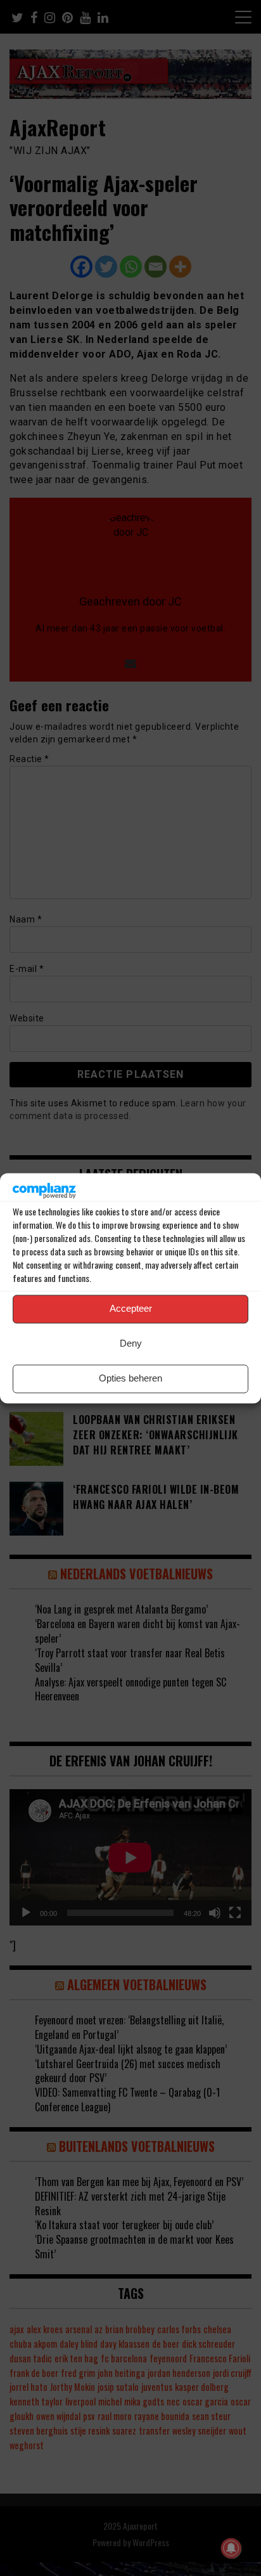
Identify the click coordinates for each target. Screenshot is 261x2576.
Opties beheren (130, 1379)
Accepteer (131, 1309)
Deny (131, 1344)
